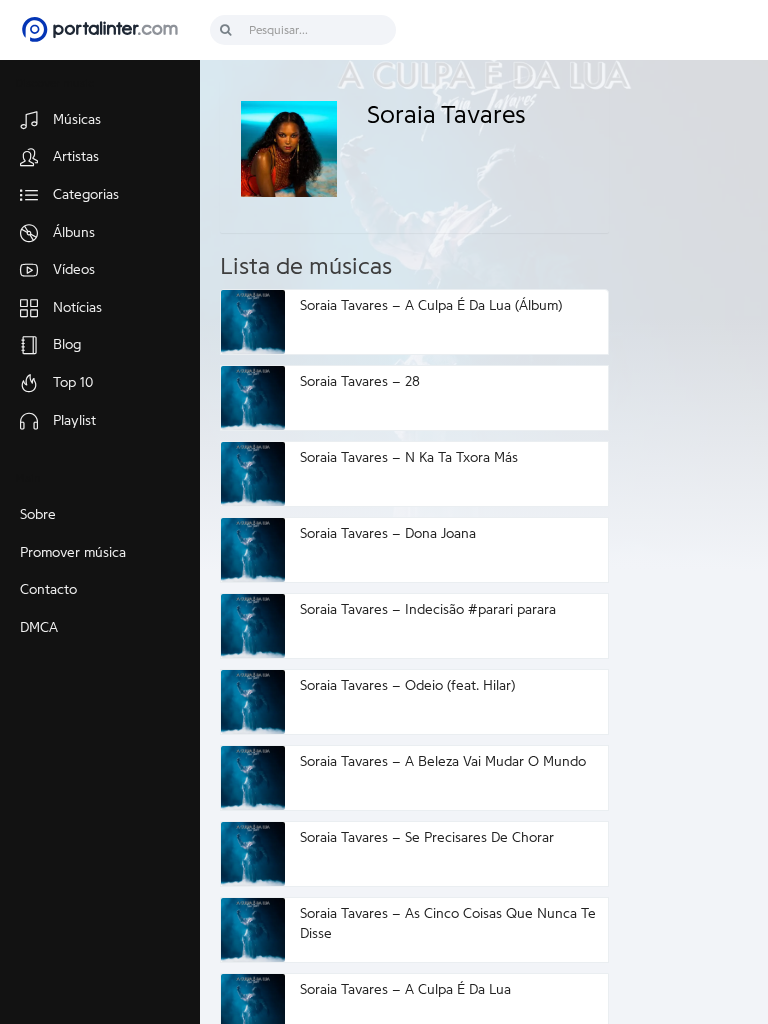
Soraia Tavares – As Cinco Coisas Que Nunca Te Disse (448, 924)
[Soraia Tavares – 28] (253, 398)
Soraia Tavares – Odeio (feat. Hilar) (407, 686)
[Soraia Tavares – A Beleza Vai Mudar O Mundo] (253, 778)
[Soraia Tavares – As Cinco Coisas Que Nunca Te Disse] (253, 930)
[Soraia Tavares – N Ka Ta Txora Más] (253, 474)
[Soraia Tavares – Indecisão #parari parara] (253, 626)
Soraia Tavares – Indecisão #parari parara (428, 610)
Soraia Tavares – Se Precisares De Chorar (427, 838)
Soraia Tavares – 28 (360, 382)
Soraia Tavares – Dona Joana (388, 534)
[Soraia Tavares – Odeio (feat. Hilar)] (253, 702)
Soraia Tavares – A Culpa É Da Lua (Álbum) (431, 306)
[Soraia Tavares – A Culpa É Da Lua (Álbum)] (253, 322)
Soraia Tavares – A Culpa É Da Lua (405, 990)
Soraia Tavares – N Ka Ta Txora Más (409, 458)
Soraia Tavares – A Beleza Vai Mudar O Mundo (443, 762)
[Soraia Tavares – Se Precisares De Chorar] (253, 854)
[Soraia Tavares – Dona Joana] (253, 550)
